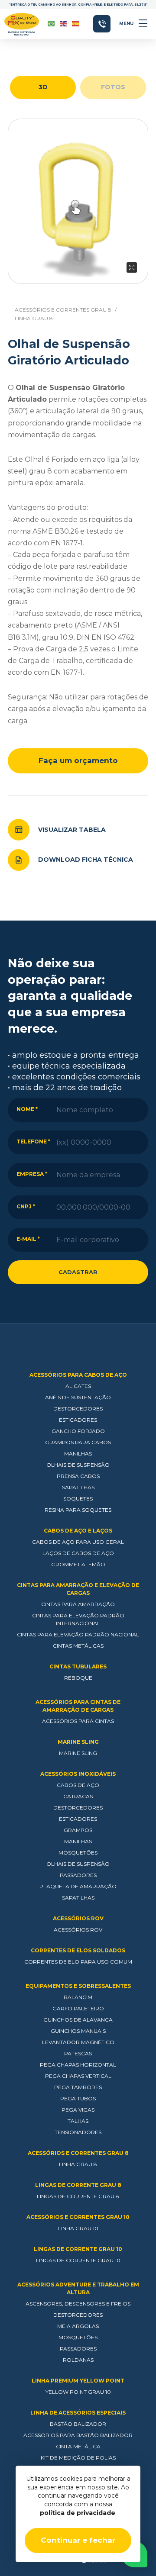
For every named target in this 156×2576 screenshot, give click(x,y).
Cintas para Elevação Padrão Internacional (78, 1619)
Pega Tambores (78, 2087)
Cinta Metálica (78, 2446)
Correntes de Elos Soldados (78, 1950)
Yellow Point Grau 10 (78, 2392)
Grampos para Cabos (78, 1442)
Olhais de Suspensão (78, 1465)
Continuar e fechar (78, 2540)
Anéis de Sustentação (78, 1397)
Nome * (27, 1109)
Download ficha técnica (86, 860)
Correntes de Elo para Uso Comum (78, 1962)
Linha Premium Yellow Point (78, 2381)
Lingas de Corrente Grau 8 (78, 2185)
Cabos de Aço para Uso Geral (78, 1542)
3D (43, 87)
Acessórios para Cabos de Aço (78, 1375)
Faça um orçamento (78, 760)
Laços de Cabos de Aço (78, 1553)
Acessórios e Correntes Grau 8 (63, 310)
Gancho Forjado (78, 1431)
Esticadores (78, 1420)
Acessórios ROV (78, 1918)
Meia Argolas (78, 2326)
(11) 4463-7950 (102, 24)
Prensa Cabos (78, 1476)
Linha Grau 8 (34, 318)
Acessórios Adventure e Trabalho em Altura (78, 2288)
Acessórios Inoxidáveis (78, 1774)
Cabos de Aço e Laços (78, 1531)
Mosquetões (78, 1853)
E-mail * (28, 1239)
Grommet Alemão (78, 1564)
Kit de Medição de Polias (78, 2458)
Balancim (78, 1997)
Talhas (78, 2121)
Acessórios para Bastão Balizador (78, 2435)
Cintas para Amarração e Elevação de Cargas (78, 1589)
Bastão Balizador (78, 2424)
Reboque (78, 1678)
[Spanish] (76, 24)
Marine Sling (78, 1742)
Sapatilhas (78, 1487)
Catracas (78, 1796)
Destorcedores (78, 1409)
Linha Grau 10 (78, 2228)
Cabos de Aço (78, 1785)
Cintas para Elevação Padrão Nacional (78, 1634)
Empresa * (32, 1174)
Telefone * (33, 1141)
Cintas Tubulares (78, 1666)
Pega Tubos (78, 2098)
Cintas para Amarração (78, 1604)
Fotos (113, 87)
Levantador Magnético (78, 2042)
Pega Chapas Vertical (78, 2076)
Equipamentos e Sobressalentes (78, 1986)
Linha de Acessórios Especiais (78, 2413)
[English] (64, 24)
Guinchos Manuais (78, 2031)
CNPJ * (26, 1206)
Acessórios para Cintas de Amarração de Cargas (78, 1706)
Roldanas (78, 2360)
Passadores (78, 1875)
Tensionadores (78, 2132)
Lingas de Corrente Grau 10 (78, 2249)
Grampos (78, 1830)
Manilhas (78, 1454)
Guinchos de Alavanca (78, 2020)
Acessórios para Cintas (78, 1721)
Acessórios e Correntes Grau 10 (78, 2217)
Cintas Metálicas (78, 1646)
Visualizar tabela (72, 830)
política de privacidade (78, 2513)
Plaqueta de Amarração (78, 1886)
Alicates (78, 1386)
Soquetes (78, 1499)
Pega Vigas (78, 2110)
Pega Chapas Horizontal (78, 2065)
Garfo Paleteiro (78, 2008)
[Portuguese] (52, 24)
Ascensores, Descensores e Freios (78, 2304)
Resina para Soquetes (78, 1510)
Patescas (78, 2053)
